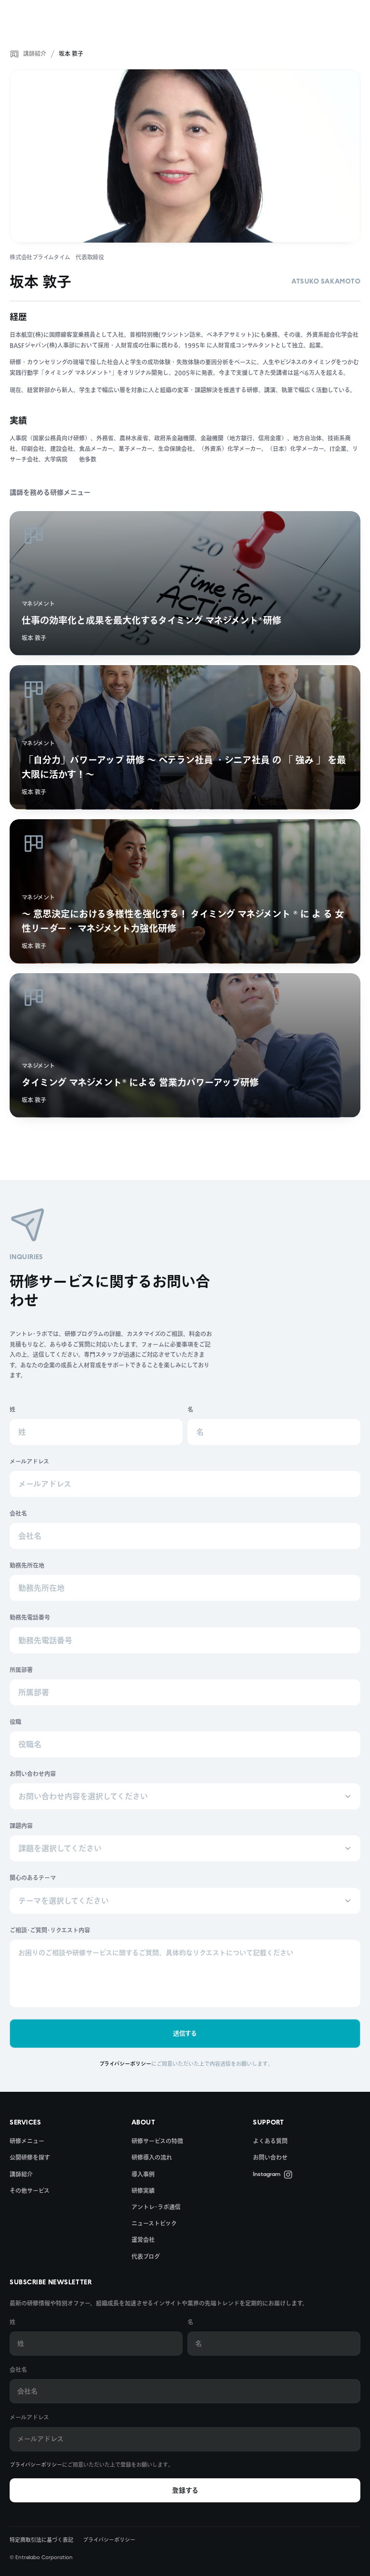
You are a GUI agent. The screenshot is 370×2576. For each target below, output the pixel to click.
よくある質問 (270, 2141)
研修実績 (143, 2190)
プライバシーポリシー (36, 2465)
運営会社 (143, 2240)
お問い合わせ (270, 2157)
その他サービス (30, 2190)
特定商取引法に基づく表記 (41, 2540)
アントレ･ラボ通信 (156, 2207)
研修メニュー (27, 2141)
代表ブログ (146, 2256)
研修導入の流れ (152, 2157)
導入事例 (143, 2174)
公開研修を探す (30, 2157)
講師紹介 (35, 53)
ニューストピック (154, 2223)
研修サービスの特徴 (157, 2141)
